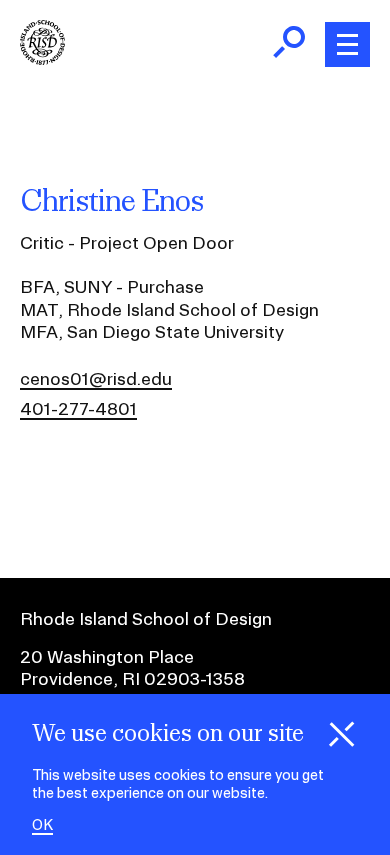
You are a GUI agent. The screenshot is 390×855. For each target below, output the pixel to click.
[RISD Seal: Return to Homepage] (42, 58)
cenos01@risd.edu (96, 378)
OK (42, 825)
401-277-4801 (78, 408)
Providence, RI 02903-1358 (132, 678)
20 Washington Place (107, 656)
